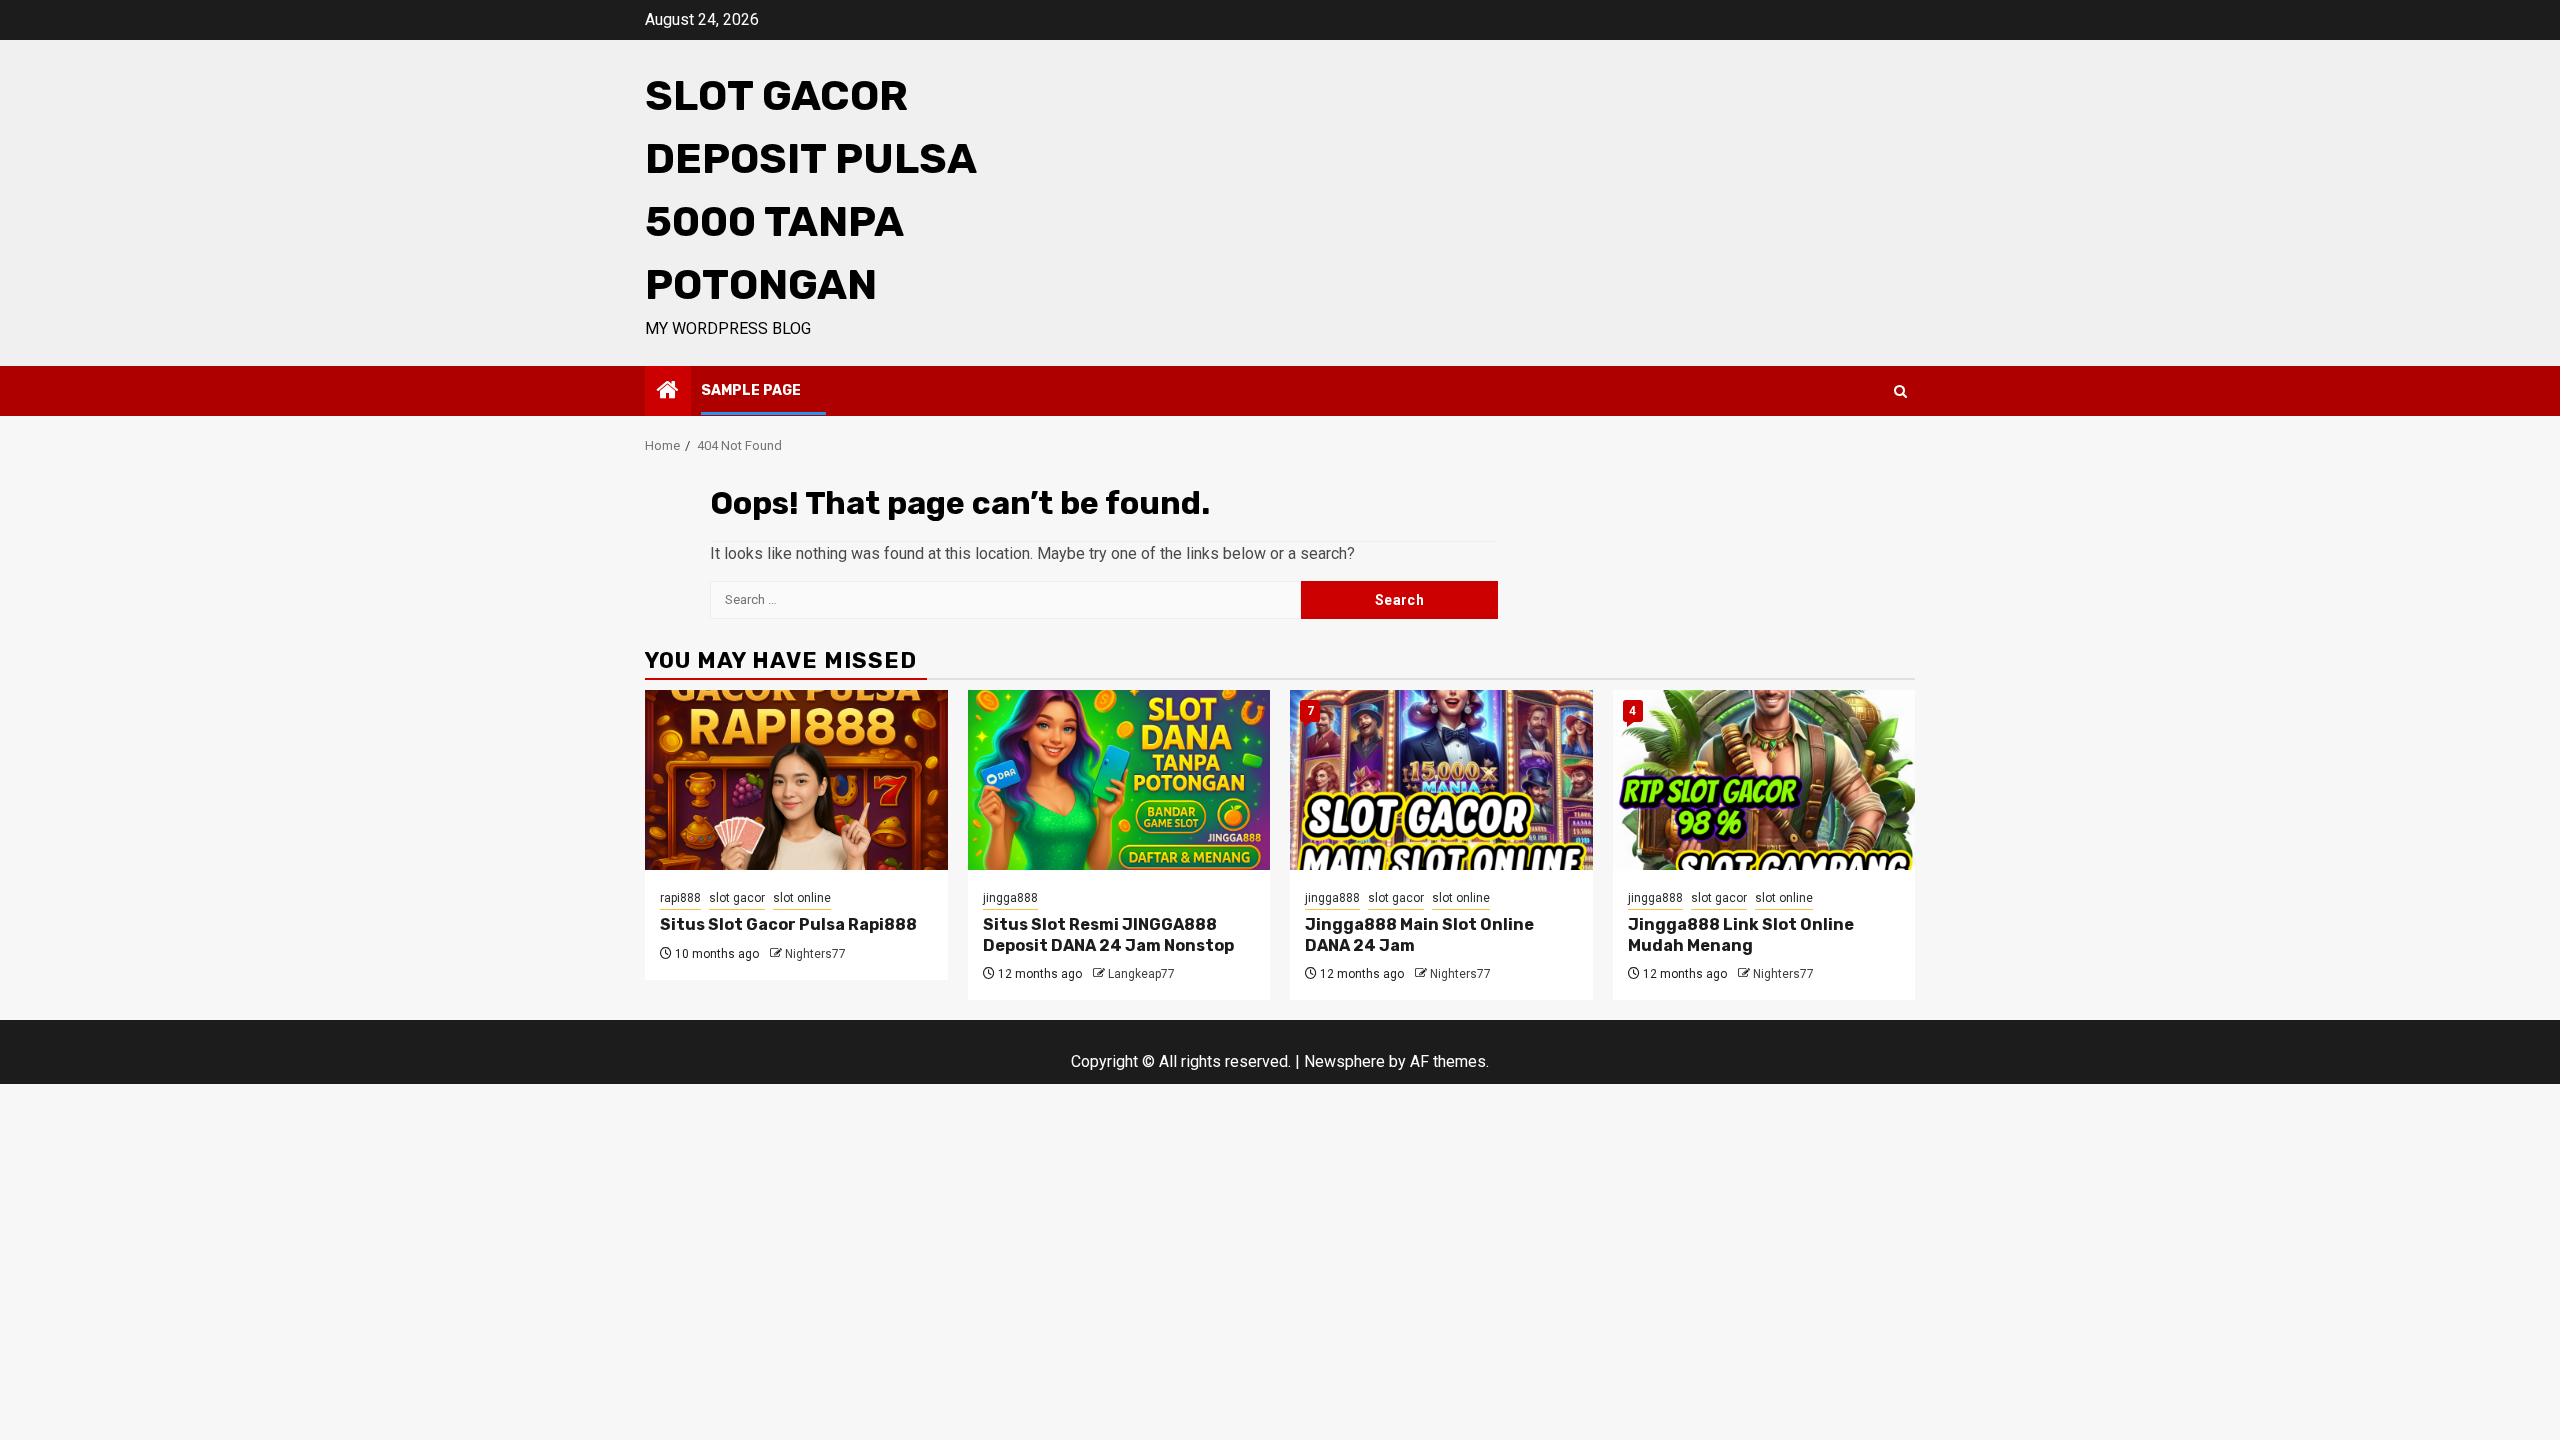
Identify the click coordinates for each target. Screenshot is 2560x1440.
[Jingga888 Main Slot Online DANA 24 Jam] (1441, 780)
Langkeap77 (1141, 974)
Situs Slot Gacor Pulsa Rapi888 (788, 924)
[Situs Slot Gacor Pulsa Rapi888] (796, 780)
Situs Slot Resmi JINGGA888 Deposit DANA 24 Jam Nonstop (1108, 935)
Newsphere (1344, 1061)
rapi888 (680, 898)
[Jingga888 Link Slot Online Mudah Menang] (1764, 780)
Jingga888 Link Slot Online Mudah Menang (1741, 935)
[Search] (1900, 391)
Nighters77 (815, 954)
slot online (802, 898)
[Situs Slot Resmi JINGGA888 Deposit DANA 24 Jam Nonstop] (1119, 780)
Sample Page (751, 390)
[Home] (668, 392)
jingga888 (1010, 898)
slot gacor (737, 898)
